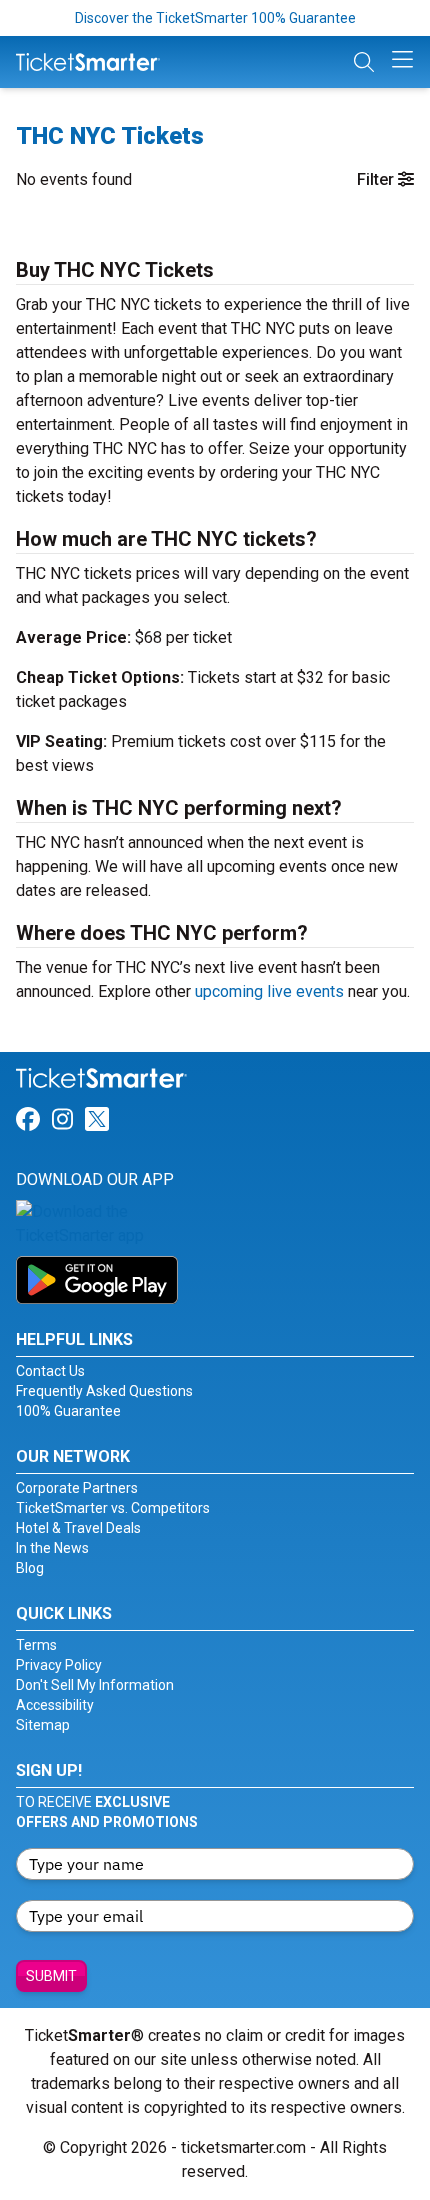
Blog (30, 1568)
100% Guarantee (68, 1411)
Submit (51, 1976)
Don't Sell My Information (95, 1685)
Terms (36, 1645)
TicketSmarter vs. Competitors (113, 1508)
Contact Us (50, 1371)
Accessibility (55, 1705)
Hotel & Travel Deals (78, 1528)
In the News (52, 1548)
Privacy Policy (59, 1665)
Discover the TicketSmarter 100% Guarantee (215, 18)
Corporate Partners (77, 1488)
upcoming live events (269, 991)
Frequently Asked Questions (104, 1391)
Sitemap (43, 1725)
